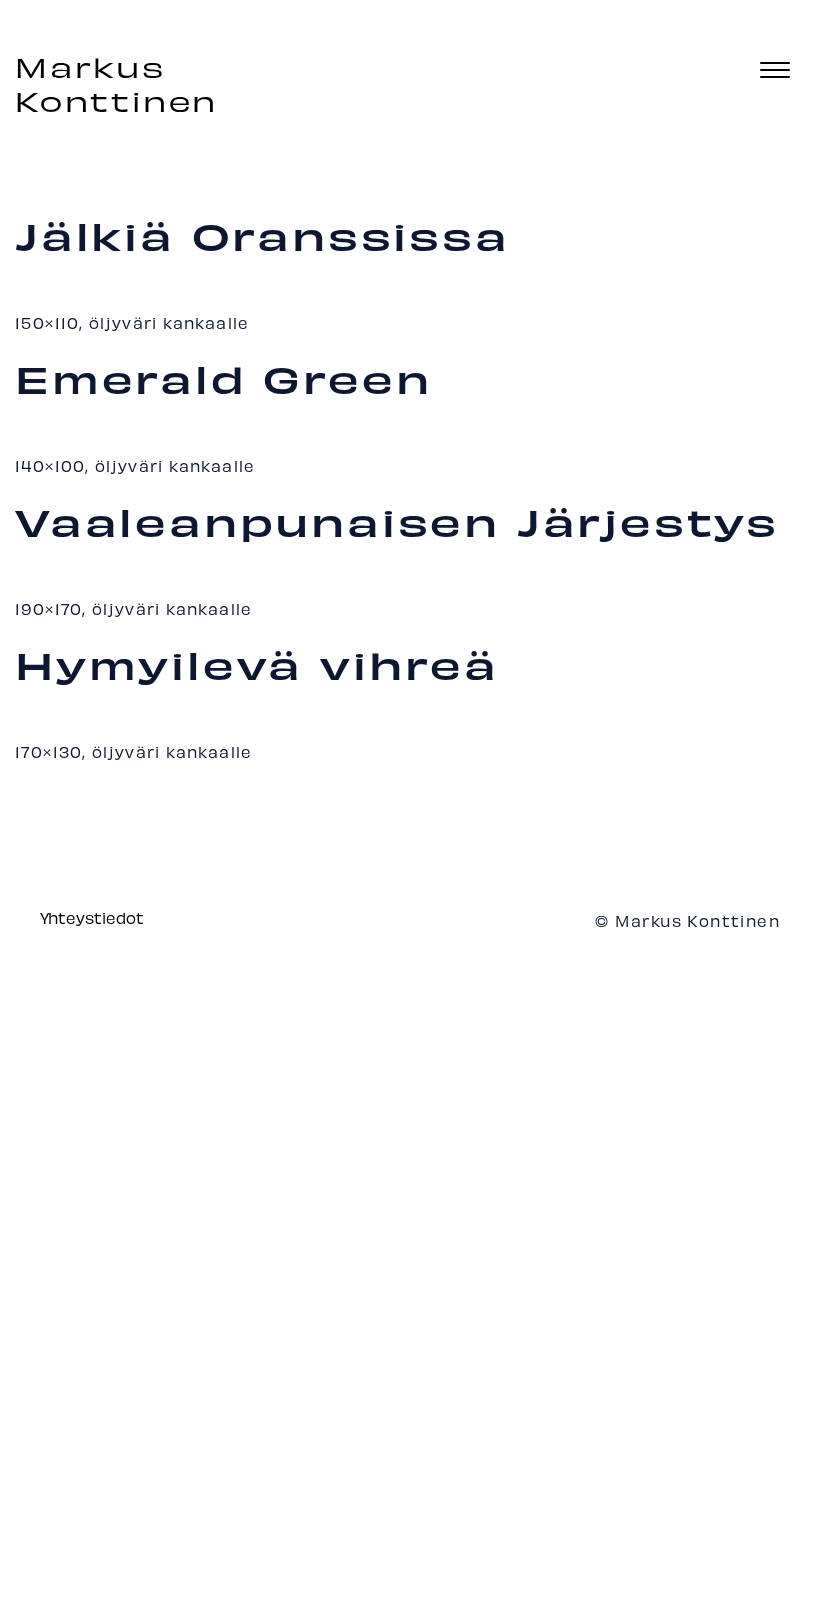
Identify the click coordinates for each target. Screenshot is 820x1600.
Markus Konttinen (116, 84)
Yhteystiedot (92, 917)
